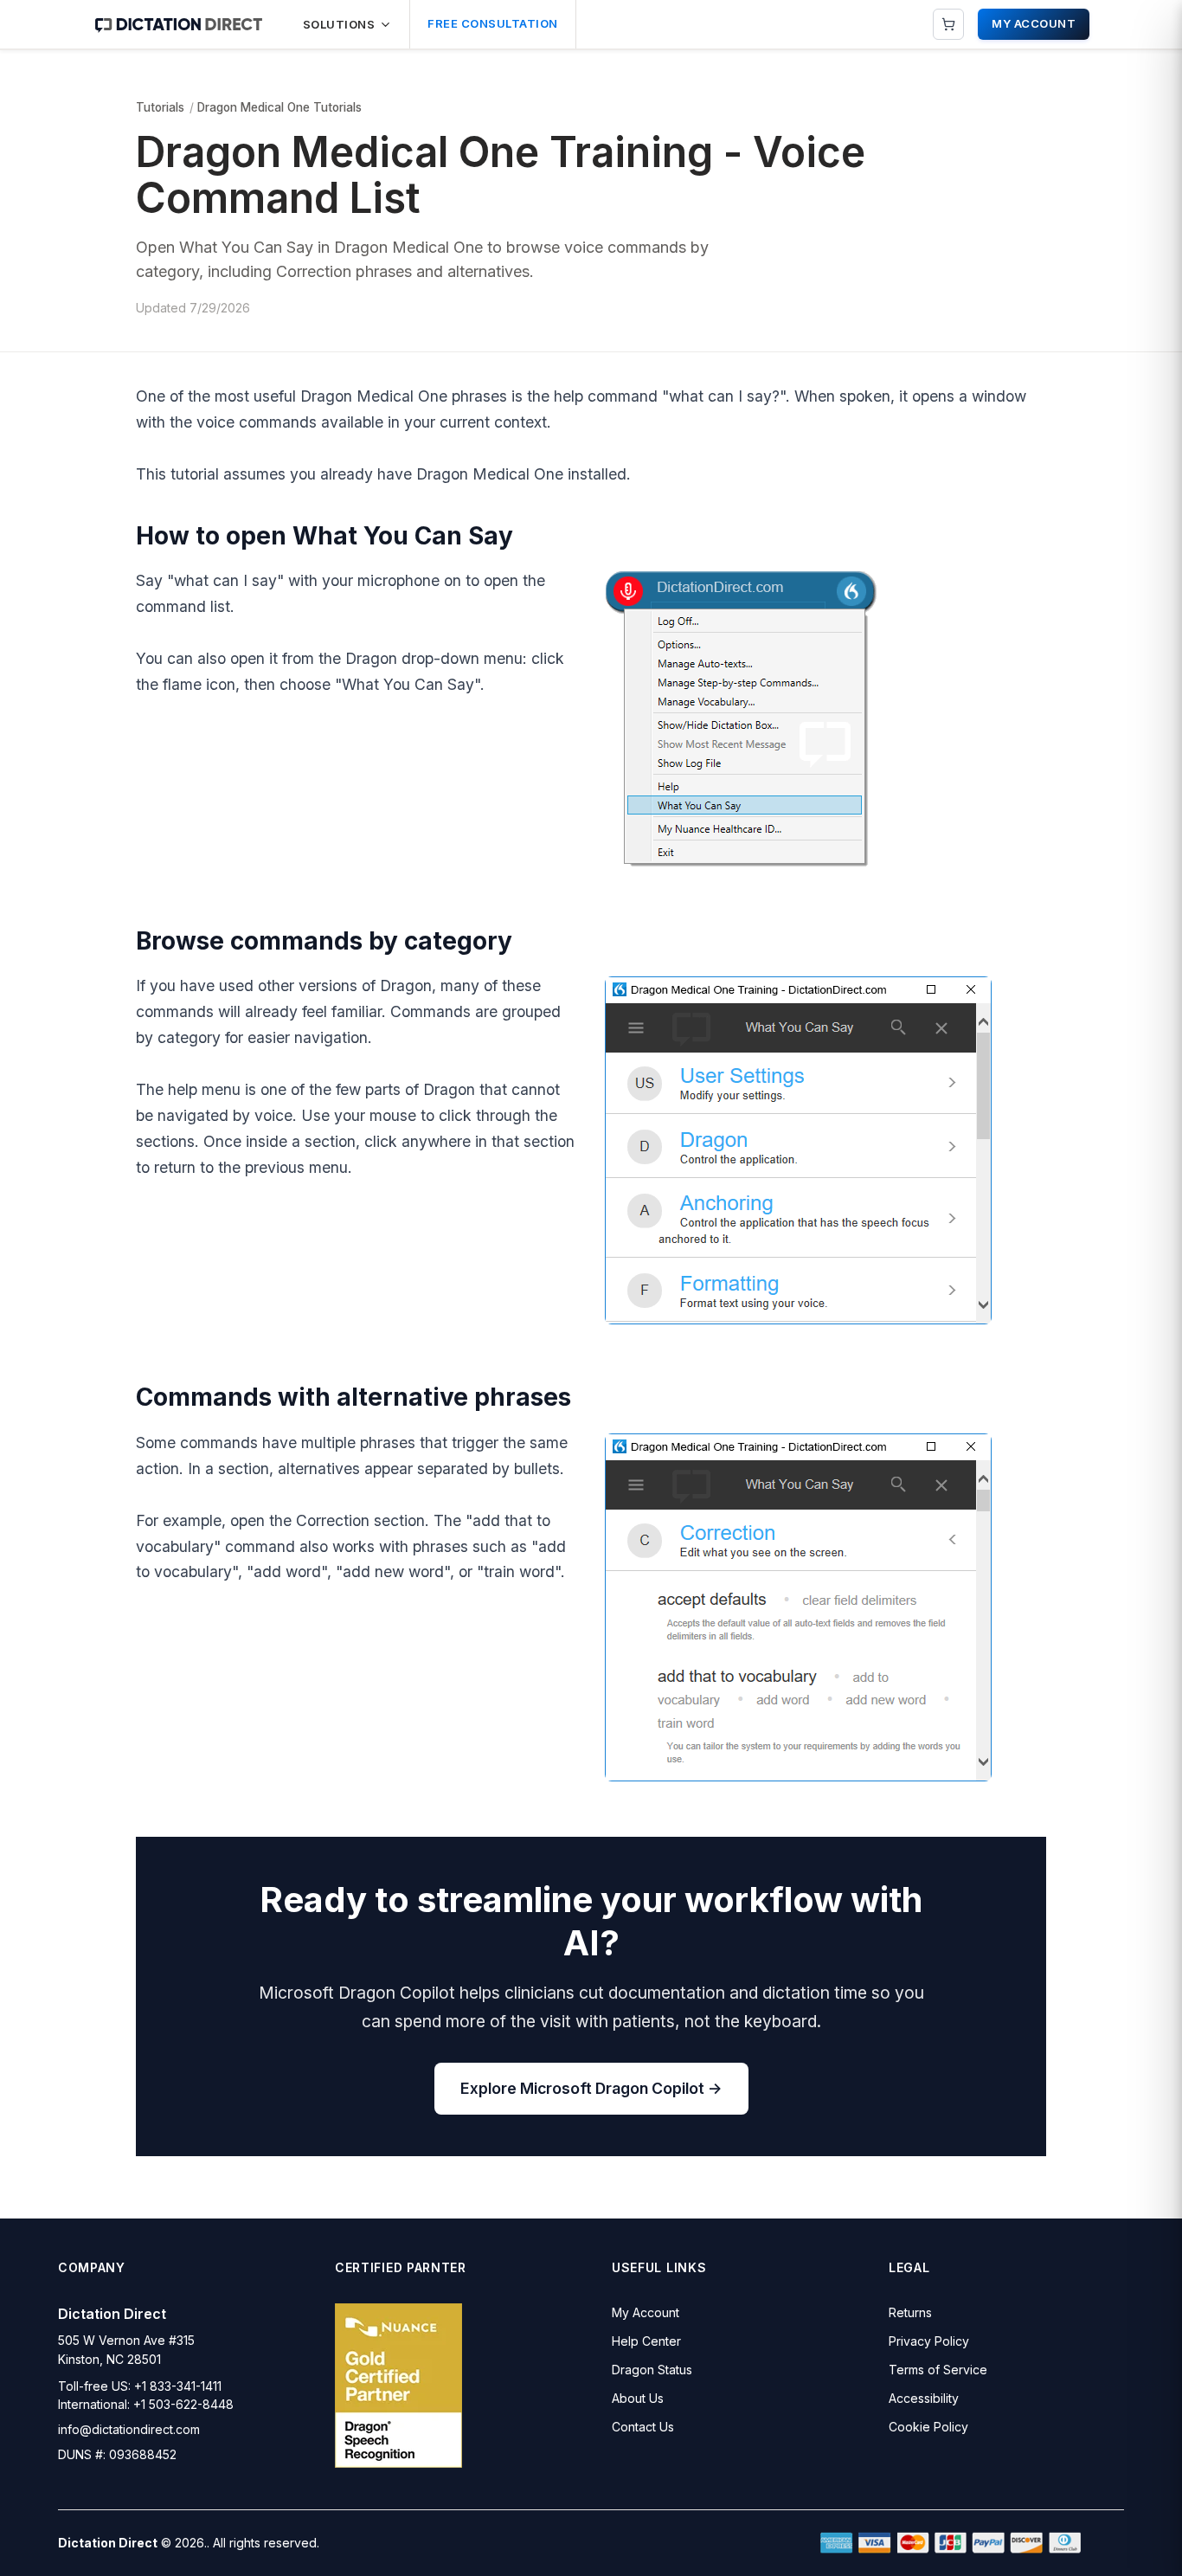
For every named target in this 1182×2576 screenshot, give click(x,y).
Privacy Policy (929, 2341)
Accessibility (924, 2398)
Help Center (646, 2341)
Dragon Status (652, 2370)
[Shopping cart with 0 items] (948, 24)
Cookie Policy (928, 2427)
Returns (910, 2312)
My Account (646, 2312)
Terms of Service (938, 2370)
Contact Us (643, 2427)
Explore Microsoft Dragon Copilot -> (591, 2088)
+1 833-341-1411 (178, 2386)
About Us (638, 2398)
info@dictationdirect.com (129, 2429)
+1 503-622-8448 (183, 2404)
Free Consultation (493, 23)
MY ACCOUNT (1034, 23)
